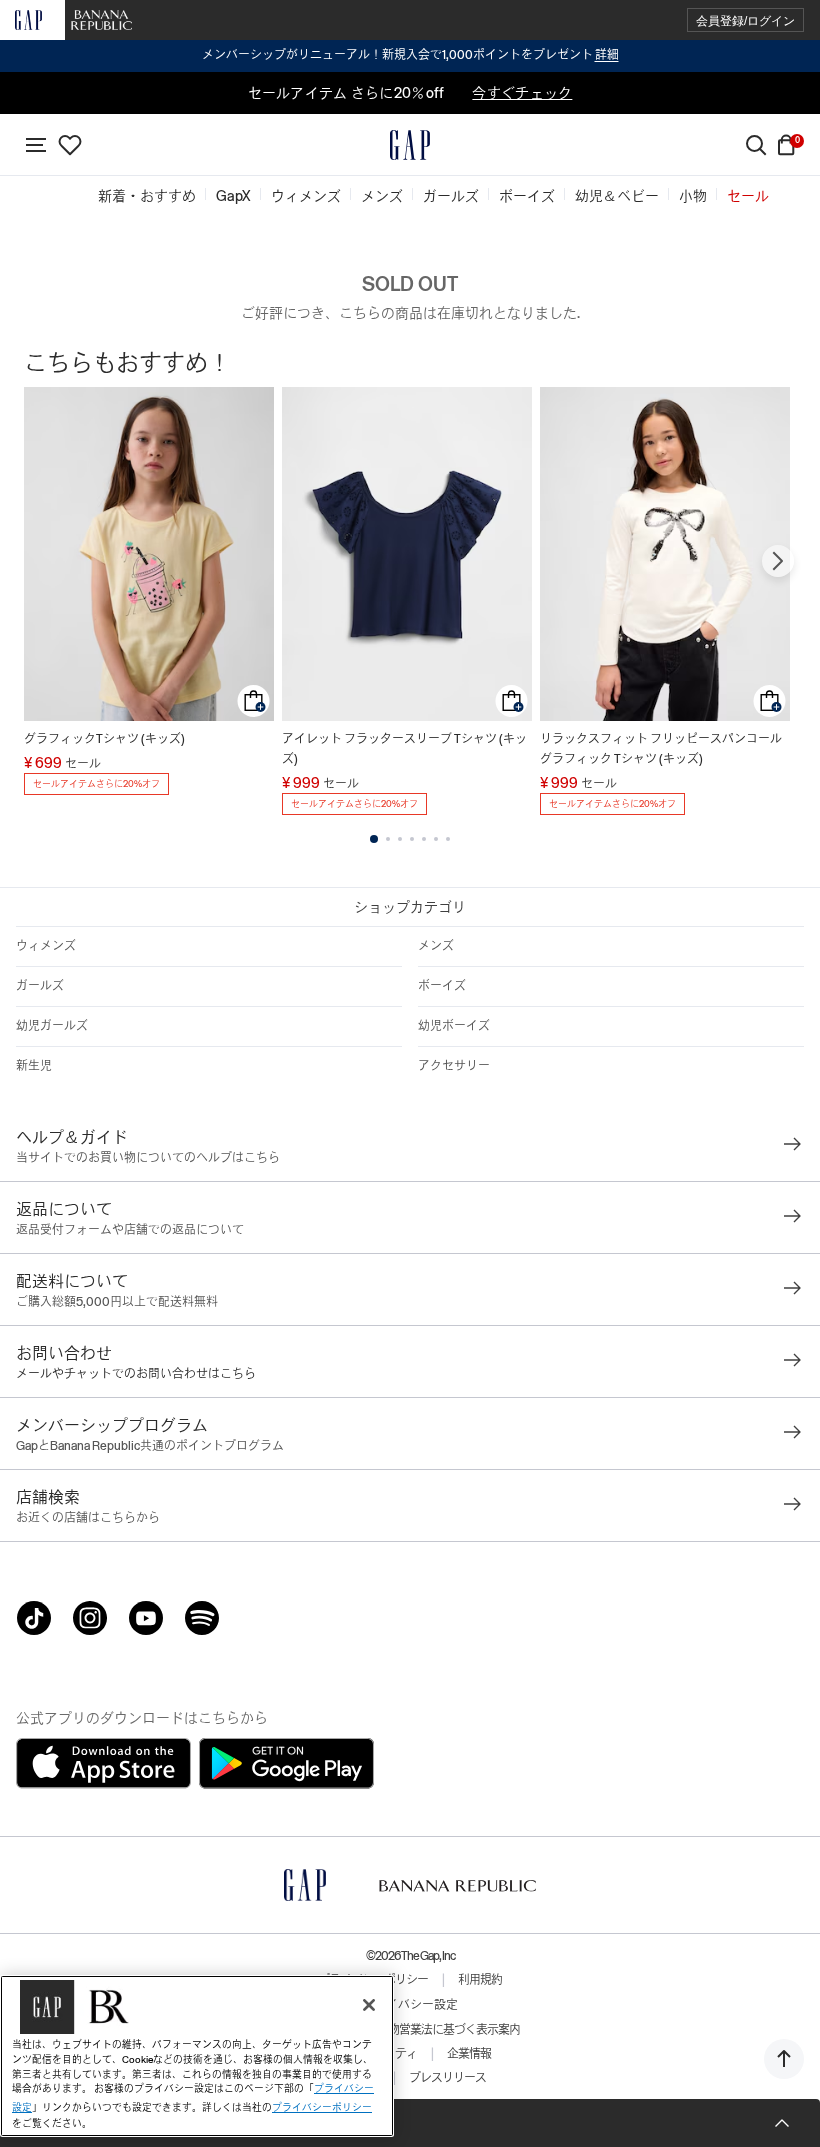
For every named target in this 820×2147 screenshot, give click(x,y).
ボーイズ (442, 986)
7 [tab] (448, 839)
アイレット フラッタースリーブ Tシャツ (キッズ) (404, 749)
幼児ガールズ (52, 1026)
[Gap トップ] (410, 145)
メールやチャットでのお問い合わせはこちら (136, 1374)
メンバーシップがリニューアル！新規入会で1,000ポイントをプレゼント (410, 55)
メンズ (436, 946)
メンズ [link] (382, 196)
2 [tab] (388, 839)
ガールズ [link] (451, 196)
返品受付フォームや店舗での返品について (130, 1230)
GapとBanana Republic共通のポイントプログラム (150, 1446)
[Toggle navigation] (36, 145)
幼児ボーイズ (454, 1026)
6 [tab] (436, 839)
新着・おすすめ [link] (147, 196)
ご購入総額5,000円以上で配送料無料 (117, 1302)
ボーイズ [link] (527, 196)
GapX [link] (233, 196)
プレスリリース (447, 2078)
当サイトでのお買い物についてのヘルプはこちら (148, 1158)
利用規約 (480, 1980)
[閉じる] (369, 2005)
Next (778, 561)
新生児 (34, 1066)
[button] (745, 20)
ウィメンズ (46, 946)
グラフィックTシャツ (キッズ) (104, 739)
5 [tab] (424, 839)
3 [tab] (400, 839)
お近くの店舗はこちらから (88, 1518)
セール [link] (748, 196)
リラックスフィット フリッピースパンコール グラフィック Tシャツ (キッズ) (661, 749)
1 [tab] (374, 839)
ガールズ (40, 986)
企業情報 (469, 2054)
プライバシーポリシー (322, 2107)
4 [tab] (412, 839)
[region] (197, 2056)
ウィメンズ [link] (306, 196)
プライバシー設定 (410, 2005)
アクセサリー (454, 1066)
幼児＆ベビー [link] (617, 196)
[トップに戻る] (784, 2059)
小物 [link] (693, 196)
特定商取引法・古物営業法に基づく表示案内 (410, 2030)
